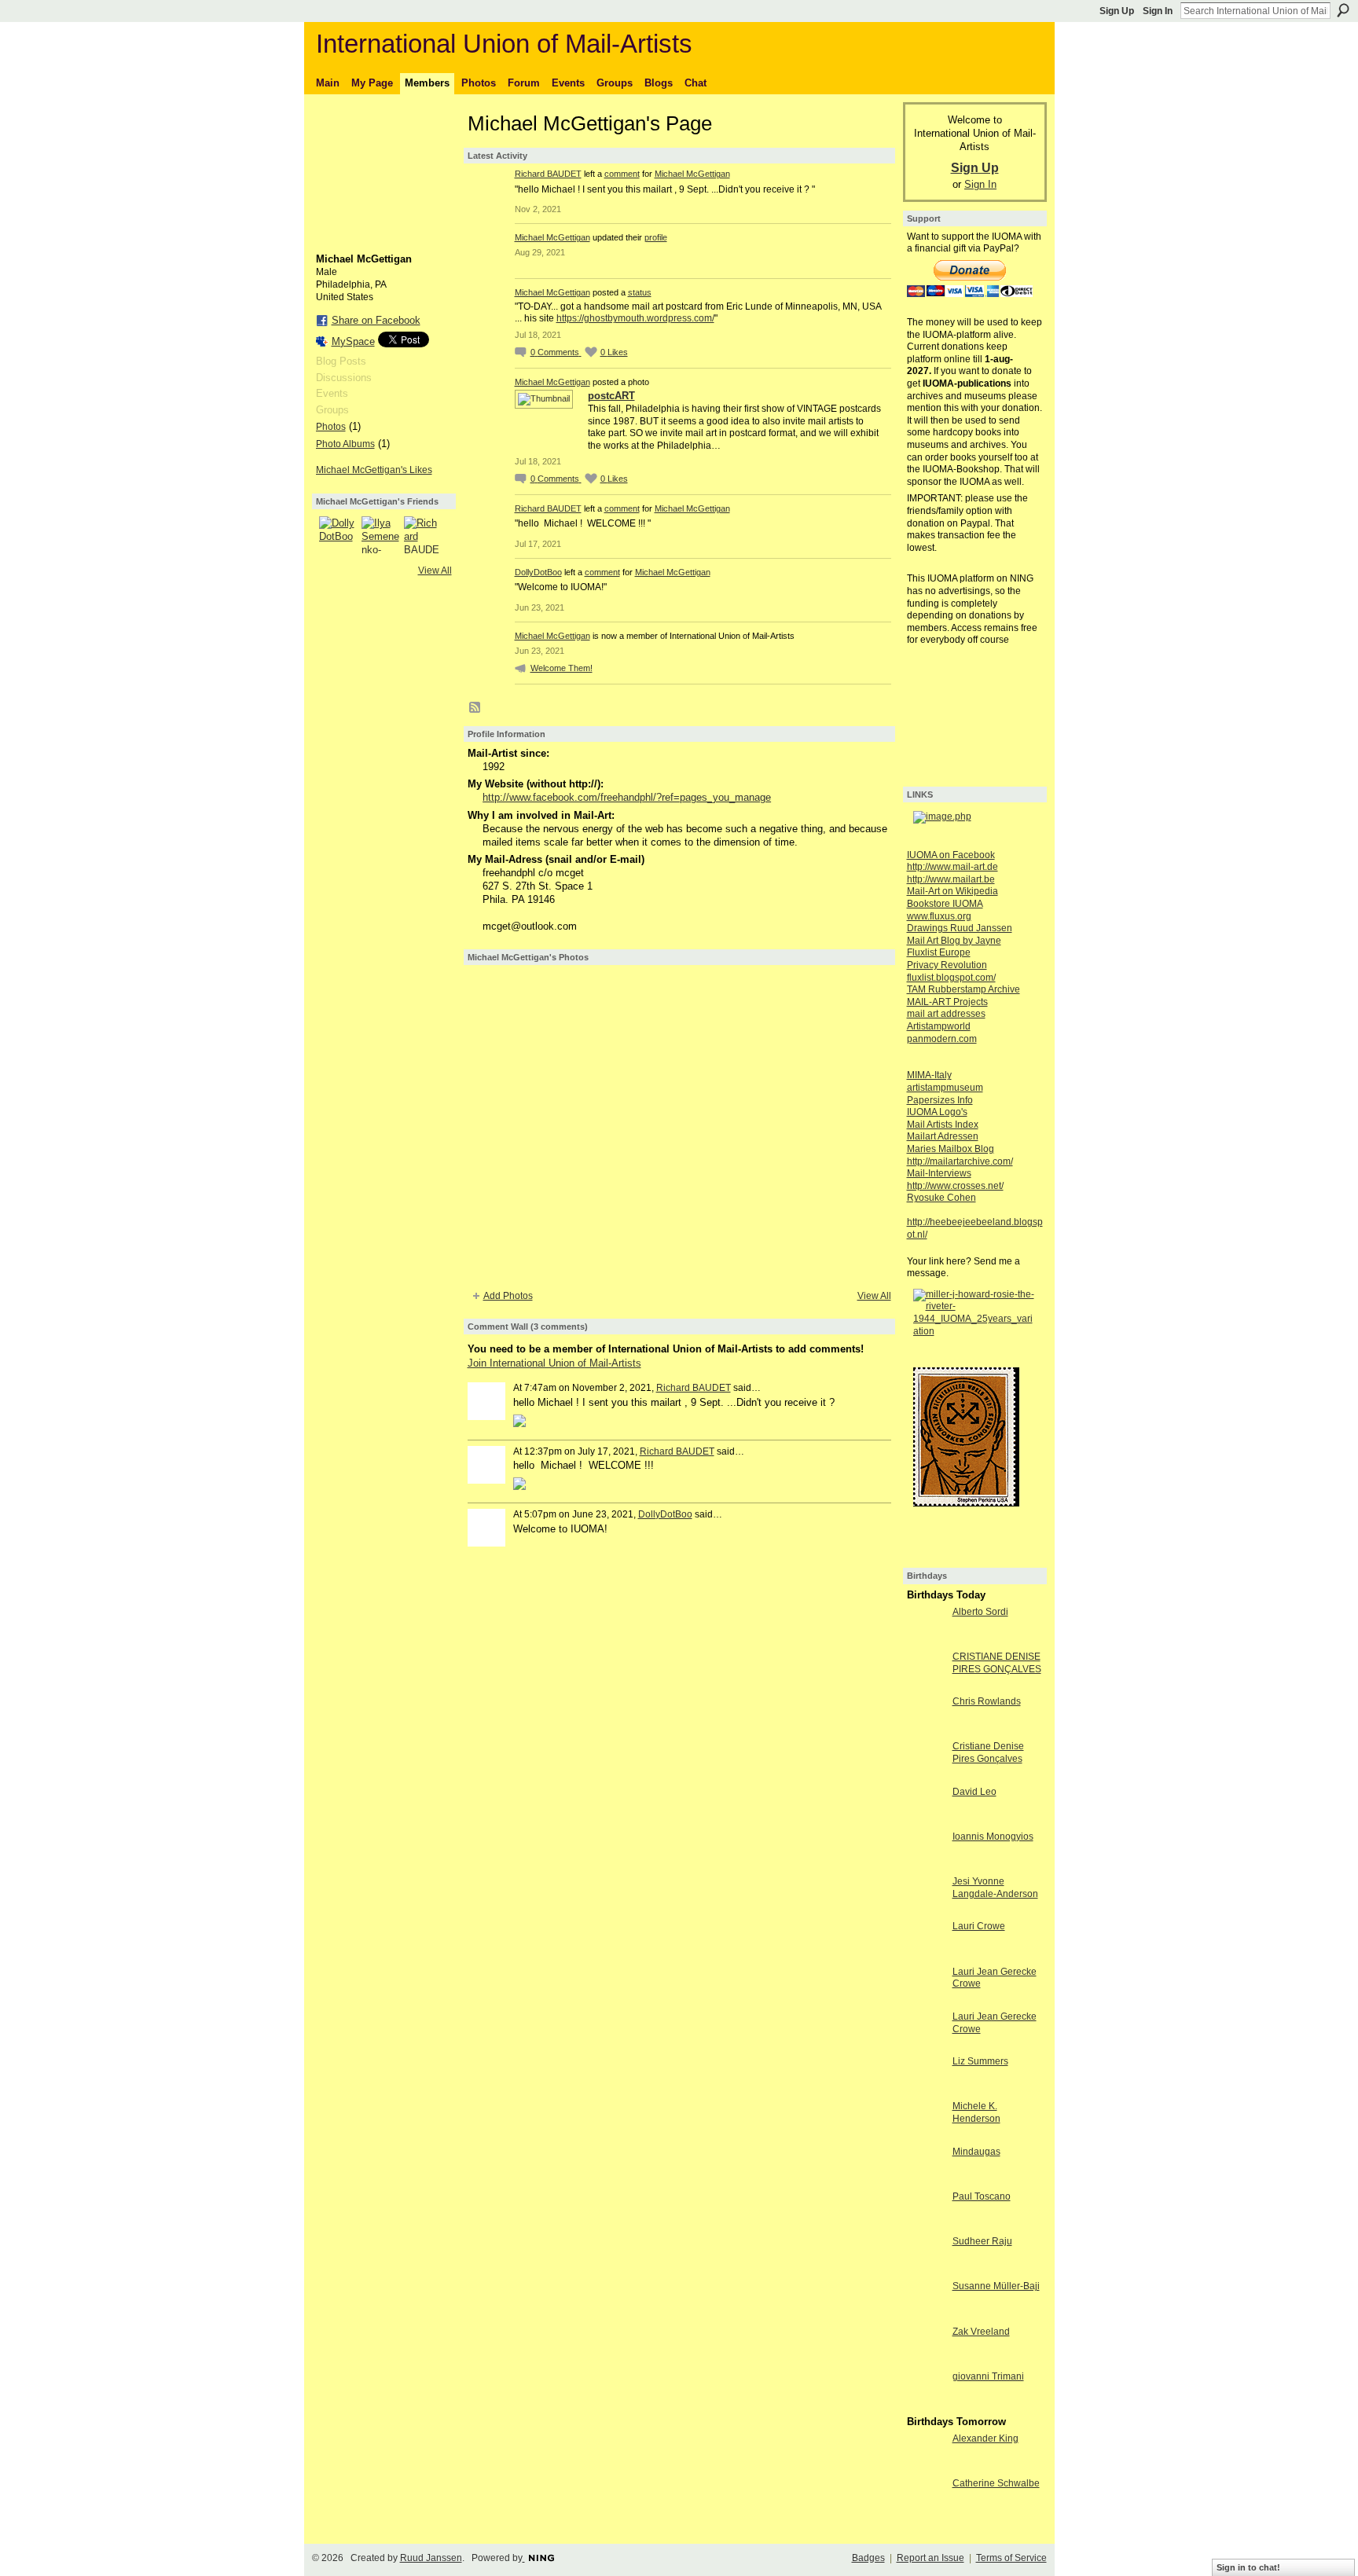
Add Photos (508, 1296)
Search (1343, 10)
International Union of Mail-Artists (504, 44)
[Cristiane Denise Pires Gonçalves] (926, 1775)
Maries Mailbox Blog (951, 1149)
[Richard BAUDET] (423, 535)
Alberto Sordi (980, 1612)
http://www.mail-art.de (952, 867)
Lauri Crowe (979, 1926)
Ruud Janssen (431, 2558)
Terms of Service (1011, 2558)
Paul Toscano (982, 2196)
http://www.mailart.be (951, 879)
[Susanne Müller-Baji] (926, 2315)
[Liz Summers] (926, 2090)
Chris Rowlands (987, 1701)
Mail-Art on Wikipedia (952, 891)
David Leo (974, 1792)
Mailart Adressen (943, 1136)
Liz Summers (980, 2061)
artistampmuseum (945, 1088)
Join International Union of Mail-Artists (554, 1363)
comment (622, 174)
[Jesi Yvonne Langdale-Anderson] (926, 1910)
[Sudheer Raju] (926, 2270)
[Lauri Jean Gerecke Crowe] (926, 2000)
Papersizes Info (940, 1100)
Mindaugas (976, 2152)
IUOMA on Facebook (951, 855)
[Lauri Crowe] (926, 1955)
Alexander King (985, 2438)
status (640, 292)
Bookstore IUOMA (945, 904)
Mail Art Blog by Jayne (954, 941)
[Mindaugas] (926, 2180)
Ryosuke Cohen (941, 1198)
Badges (868, 2558)
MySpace (353, 341)
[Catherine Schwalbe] (926, 2512)
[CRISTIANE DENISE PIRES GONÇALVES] (926, 1685)
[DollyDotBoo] (338, 535)
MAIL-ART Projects (947, 1002)
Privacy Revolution (947, 965)
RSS (475, 708)
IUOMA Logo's (937, 1112)
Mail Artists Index (943, 1125)
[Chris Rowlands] (926, 1730)
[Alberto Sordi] (926, 1640)
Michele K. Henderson (976, 2112)
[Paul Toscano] (926, 2225)
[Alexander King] (926, 2467)
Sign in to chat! (1248, 2567)
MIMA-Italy (929, 1075)
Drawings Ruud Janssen (960, 928)
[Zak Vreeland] (926, 2360)
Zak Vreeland (981, 2332)
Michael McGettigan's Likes (374, 470)
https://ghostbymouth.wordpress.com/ (635, 318)
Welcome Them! (562, 668)
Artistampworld (939, 1026)
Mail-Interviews (939, 1173)
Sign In (1158, 11)
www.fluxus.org (939, 916)
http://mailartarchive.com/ (960, 1161)
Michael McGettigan (692, 174)
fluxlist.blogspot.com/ (951, 978)
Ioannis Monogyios (993, 1837)
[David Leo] (926, 1820)
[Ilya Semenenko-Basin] (380, 535)
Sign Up (1117, 11)
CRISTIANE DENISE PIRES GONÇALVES (997, 1663)
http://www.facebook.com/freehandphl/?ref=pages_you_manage (627, 797)
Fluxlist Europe (939, 952)
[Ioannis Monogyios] (926, 1865)
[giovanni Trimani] (926, 2405)
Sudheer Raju (982, 2241)
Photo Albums (345, 444)
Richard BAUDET (548, 174)
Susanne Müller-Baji (996, 2286)
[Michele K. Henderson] (926, 2135)
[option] (679, 1126)
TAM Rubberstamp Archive (963, 989)
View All (435, 571)
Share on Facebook (376, 320)
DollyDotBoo (538, 572)
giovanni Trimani (988, 2376)
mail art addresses (946, 1014)
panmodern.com (942, 1039)
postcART (611, 396)
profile (656, 237)
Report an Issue (930, 2558)
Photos (331, 427)
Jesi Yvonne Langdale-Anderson (995, 1888)
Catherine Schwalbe (996, 2483)
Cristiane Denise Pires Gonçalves (988, 1752)
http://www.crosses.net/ (955, 1186)
